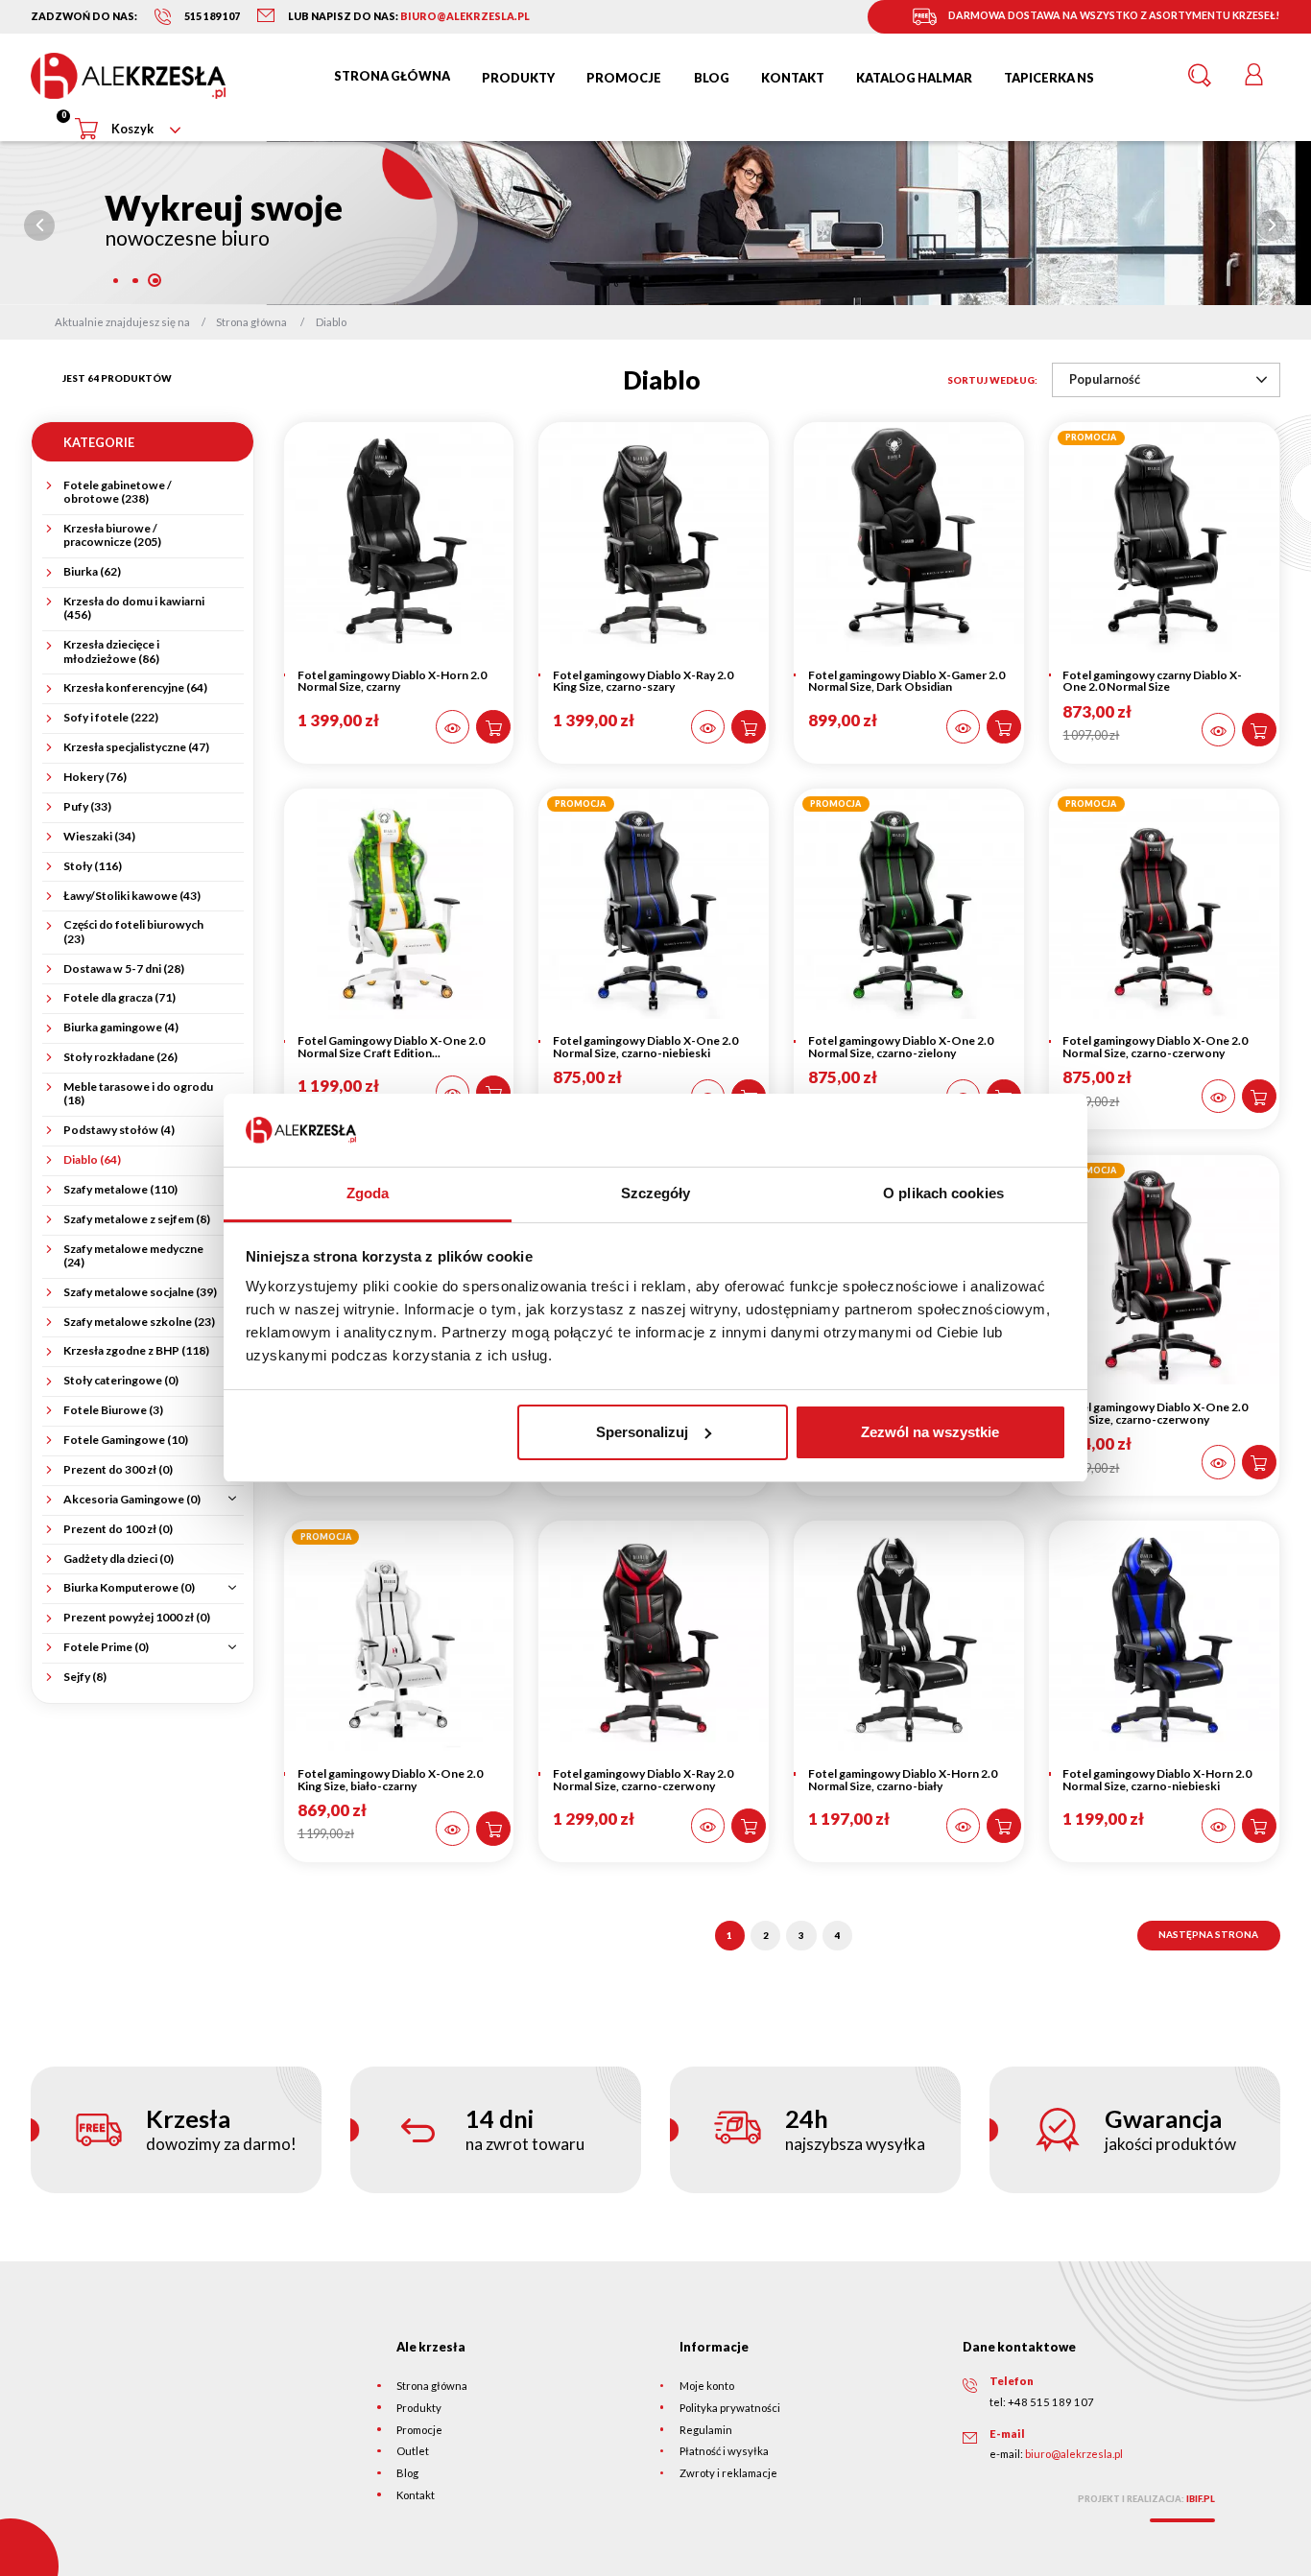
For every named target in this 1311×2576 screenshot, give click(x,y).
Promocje (419, 2430)
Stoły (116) (93, 866)
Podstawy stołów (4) (119, 1130)
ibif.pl (1201, 2499)
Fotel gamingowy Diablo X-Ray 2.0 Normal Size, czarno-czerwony (643, 1780)
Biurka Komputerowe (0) (129, 1588)
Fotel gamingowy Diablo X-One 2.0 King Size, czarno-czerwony (1155, 1413)
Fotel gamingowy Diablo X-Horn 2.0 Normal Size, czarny (392, 681)
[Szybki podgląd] (453, 727)
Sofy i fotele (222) (111, 718)
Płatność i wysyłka (724, 2451)
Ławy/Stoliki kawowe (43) (132, 896)
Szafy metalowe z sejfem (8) (137, 1219)
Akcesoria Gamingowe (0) (132, 1500)
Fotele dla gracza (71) (119, 998)
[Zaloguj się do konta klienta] (1253, 76)
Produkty (419, 2408)
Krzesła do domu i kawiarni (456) (134, 608)
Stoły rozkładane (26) (120, 1057)
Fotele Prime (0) (106, 1647)
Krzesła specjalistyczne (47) (136, 747)
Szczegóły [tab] (656, 1193)
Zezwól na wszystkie (930, 1432)
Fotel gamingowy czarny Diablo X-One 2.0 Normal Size (1152, 681)
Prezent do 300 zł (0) (118, 1470)
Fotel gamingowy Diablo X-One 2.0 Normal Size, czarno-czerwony (1155, 1047)
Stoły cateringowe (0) (121, 1381)
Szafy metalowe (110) (120, 1190)
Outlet (413, 2451)
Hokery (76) (95, 777)
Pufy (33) (87, 807)
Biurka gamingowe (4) (121, 1028)
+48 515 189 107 (1051, 2402)
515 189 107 (212, 16)
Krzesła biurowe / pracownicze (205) (112, 535)
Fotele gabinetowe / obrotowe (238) (118, 492)
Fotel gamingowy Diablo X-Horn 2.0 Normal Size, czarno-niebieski (1157, 1780)
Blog (407, 2473)
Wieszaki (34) (99, 837)
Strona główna (432, 2386)
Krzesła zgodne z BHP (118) (136, 1351)
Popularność (1105, 379)
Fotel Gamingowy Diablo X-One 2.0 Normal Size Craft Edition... (391, 1047)
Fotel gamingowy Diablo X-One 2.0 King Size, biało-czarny (390, 1780)
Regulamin (706, 2430)
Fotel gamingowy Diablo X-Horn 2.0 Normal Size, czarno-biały (903, 1780)
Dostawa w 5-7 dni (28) (124, 969)
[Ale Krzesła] (128, 76)
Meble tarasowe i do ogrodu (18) (138, 1094)
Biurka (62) (92, 572)
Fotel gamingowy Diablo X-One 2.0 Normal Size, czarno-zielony (901, 1047)
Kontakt (416, 2495)
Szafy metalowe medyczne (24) (133, 1256)
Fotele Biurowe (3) (113, 1410)
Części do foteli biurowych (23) (133, 932)
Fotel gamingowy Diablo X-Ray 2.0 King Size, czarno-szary (643, 681)
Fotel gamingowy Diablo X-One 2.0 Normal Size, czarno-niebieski (645, 1047)
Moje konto (707, 2386)
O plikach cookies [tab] (943, 1193)
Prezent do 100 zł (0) (118, 1529)
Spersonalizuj (642, 1432)
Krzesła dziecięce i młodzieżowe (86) (111, 651)
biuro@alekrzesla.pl (1074, 2454)
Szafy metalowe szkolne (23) (139, 1322)
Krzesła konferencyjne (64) (135, 688)
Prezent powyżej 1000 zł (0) (137, 1618)
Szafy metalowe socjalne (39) (140, 1292)
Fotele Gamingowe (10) (126, 1440)
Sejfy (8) (85, 1677)
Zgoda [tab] (368, 1193)
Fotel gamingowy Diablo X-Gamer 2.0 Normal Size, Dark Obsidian (906, 681)
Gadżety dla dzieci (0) (119, 1559)
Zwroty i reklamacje (728, 2473)
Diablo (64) (92, 1160)
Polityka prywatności (730, 2408)
